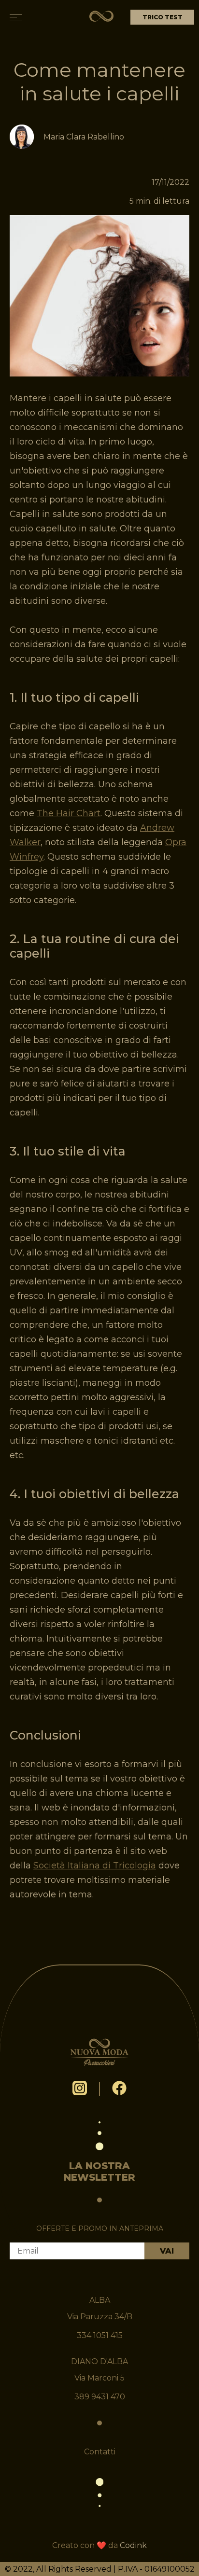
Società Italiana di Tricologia (95, 1866)
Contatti (100, 2452)
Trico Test (163, 17)
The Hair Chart (69, 813)
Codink (133, 2545)
